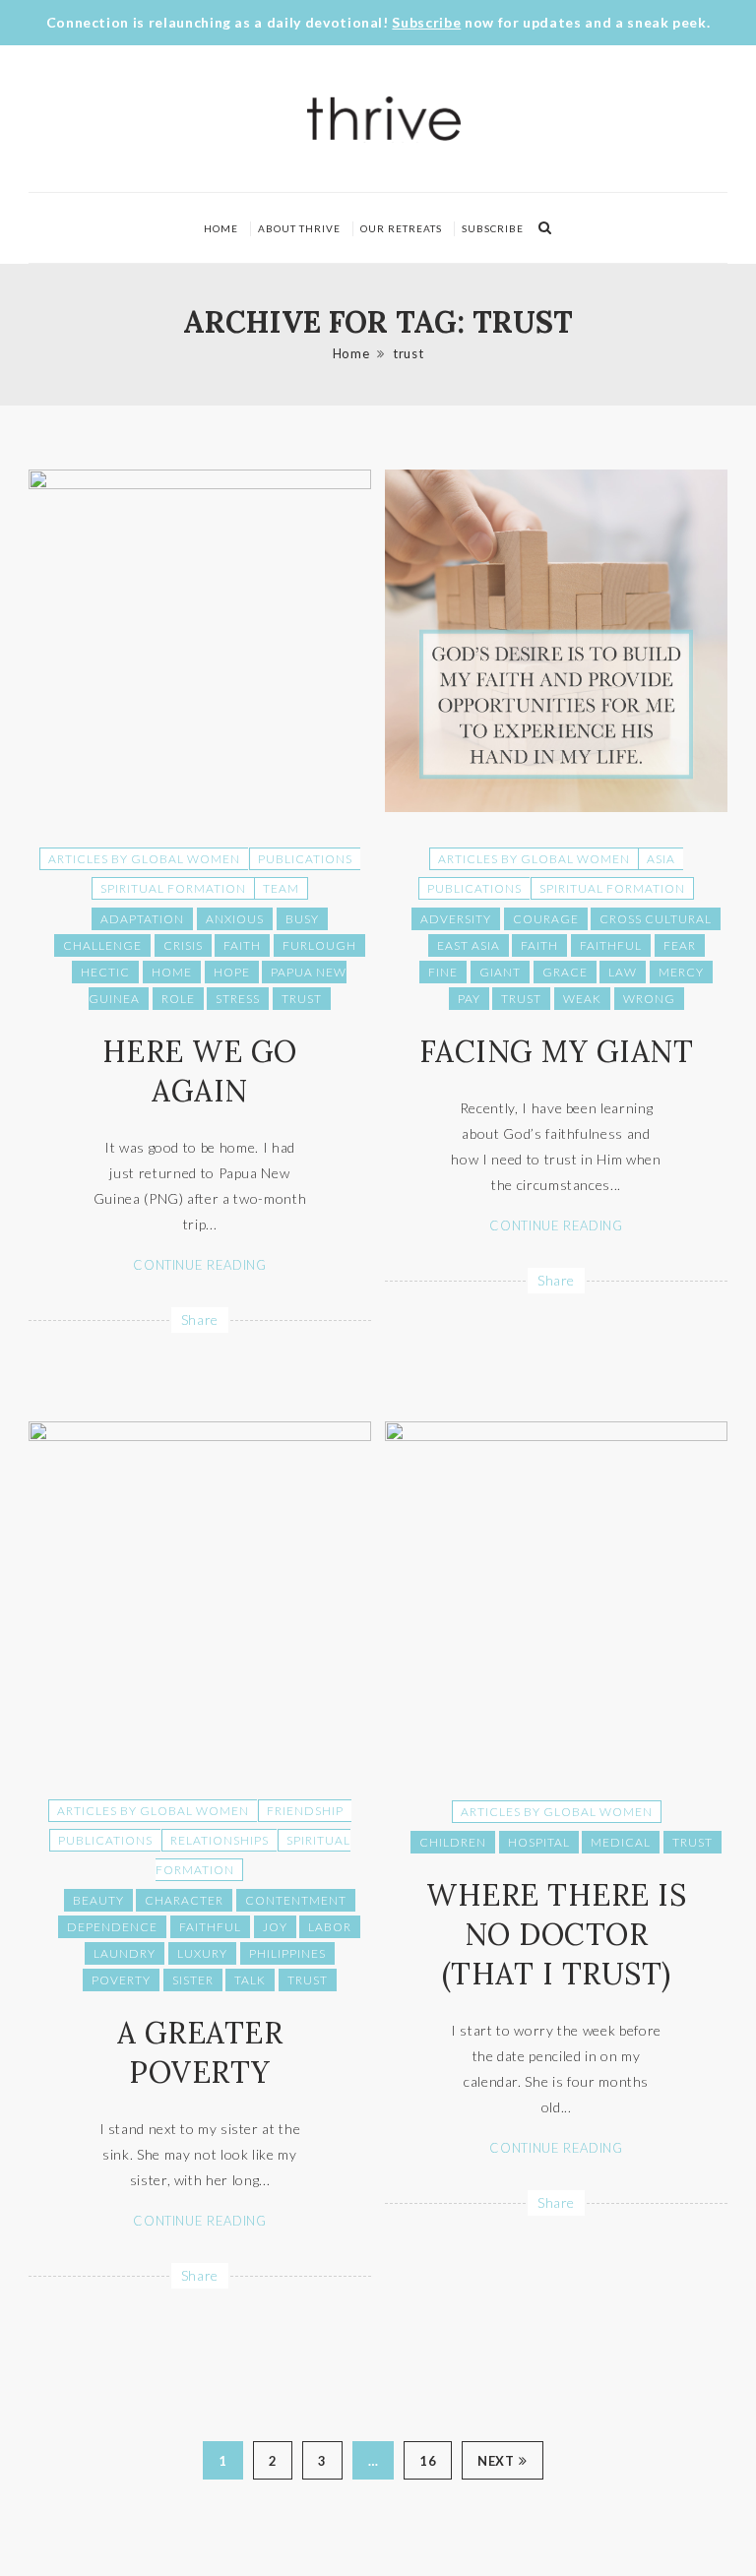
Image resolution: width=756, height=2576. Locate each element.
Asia (661, 859)
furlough (319, 945)
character (184, 1900)
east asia (469, 945)
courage (546, 919)
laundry (125, 1953)
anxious (235, 919)
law (623, 972)
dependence (112, 1927)
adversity (456, 919)
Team (281, 888)
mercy (681, 972)
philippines (287, 1953)
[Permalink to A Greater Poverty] (200, 1436)
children (453, 1842)
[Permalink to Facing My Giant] (556, 807)
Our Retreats (401, 228)
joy (275, 1927)
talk (250, 1980)
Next (496, 2461)
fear (680, 945)
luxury (202, 1953)
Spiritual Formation (173, 888)
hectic (105, 972)
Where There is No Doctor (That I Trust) (556, 1934)
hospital (539, 1842)
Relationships (220, 1840)
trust (408, 353)
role (178, 999)
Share (200, 1319)
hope (232, 972)
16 (428, 2461)
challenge (102, 945)
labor (330, 1927)
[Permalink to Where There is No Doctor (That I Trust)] (556, 1436)
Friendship (305, 1811)
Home (221, 228)
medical (621, 1842)
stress (238, 999)
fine (443, 972)
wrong (649, 999)
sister (193, 1980)
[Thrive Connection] (385, 119)
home (172, 972)
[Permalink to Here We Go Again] (200, 484)
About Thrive (299, 228)
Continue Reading (199, 1265)
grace (565, 972)
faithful (611, 945)
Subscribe (426, 22)
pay (469, 999)
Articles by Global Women (144, 859)
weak (582, 999)
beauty (98, 1900)
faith (242, 945)
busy (302, 919)
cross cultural (656, 919)
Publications (305, 859)
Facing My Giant (557, 1051)
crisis (183, 945)
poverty (121, 1980)
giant (500, 972)
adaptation (142, 919)
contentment (296, 1900)
